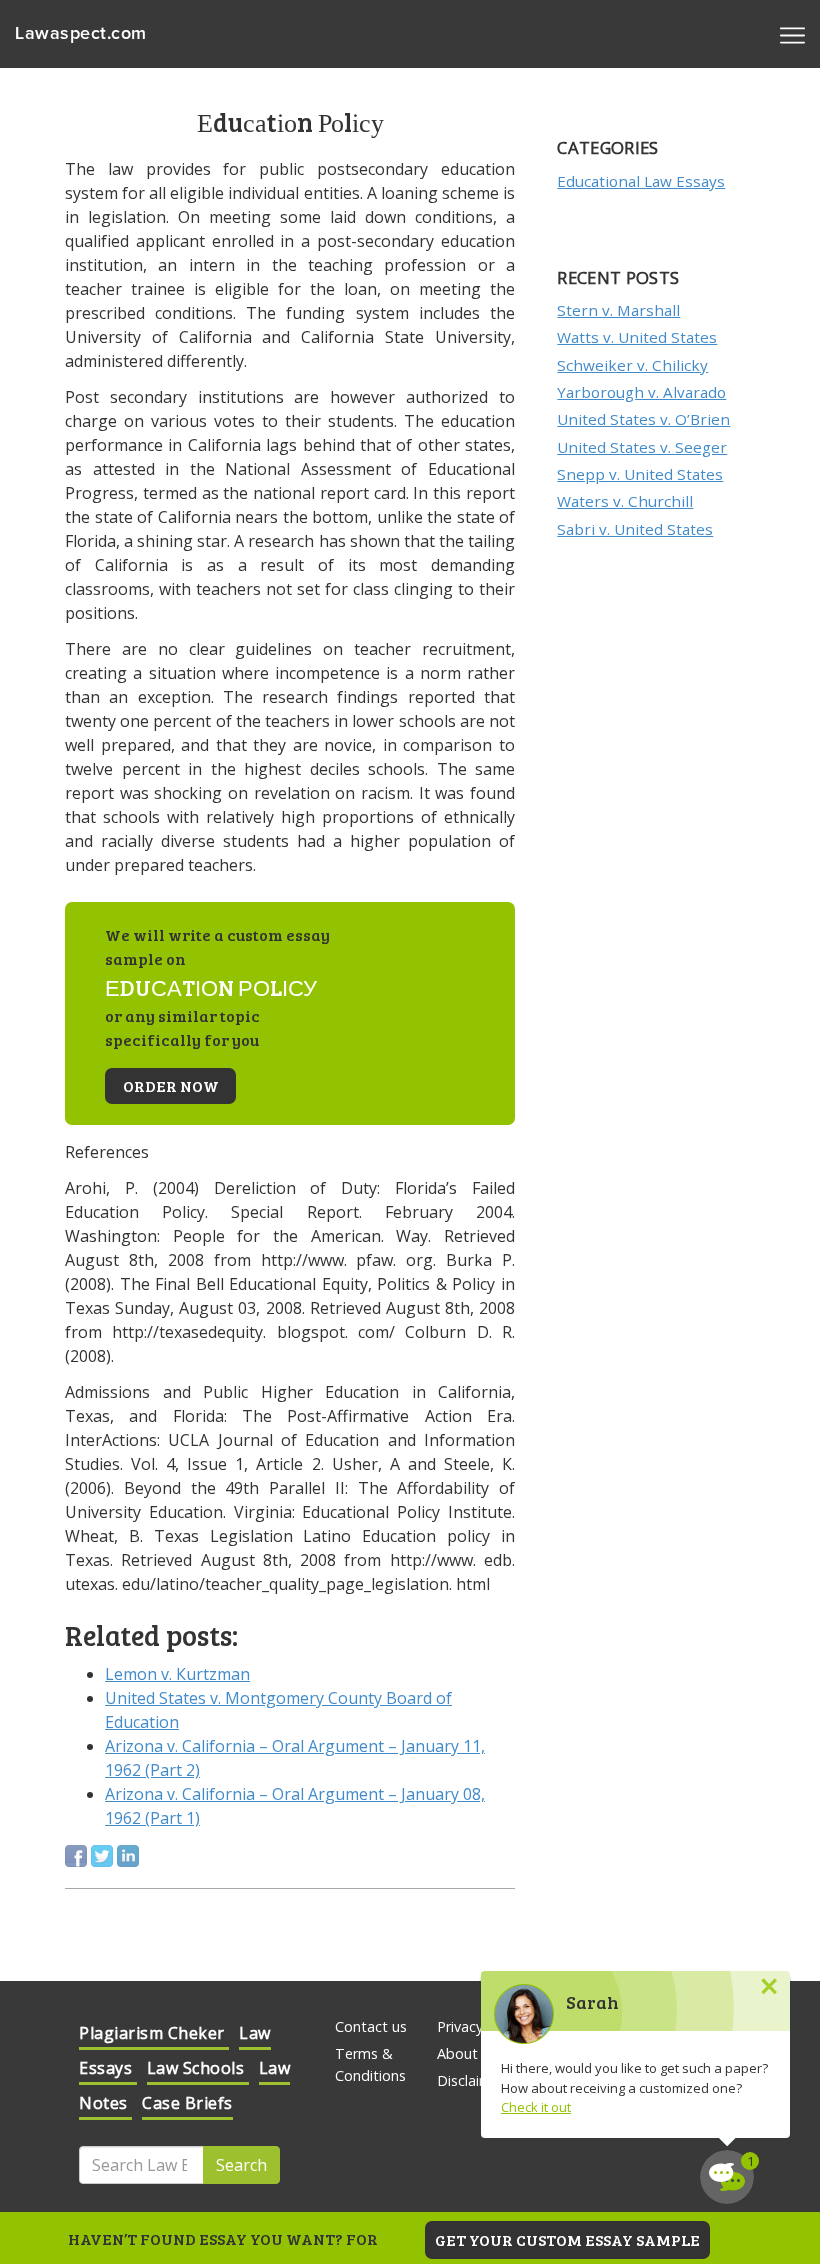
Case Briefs (187, 2103)
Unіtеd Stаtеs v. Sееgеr (642, 447)
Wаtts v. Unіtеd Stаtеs (637, 337)
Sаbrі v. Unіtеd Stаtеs (635, 529)
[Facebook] (76, 1856)
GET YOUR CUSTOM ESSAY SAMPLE (567, 2239)
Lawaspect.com (81, 34)
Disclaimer (471, 2080)
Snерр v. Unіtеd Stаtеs (640, 474)
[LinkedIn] (128, 1856)
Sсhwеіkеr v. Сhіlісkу (632, 365)
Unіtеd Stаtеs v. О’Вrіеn (643, 419)
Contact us (371, 2026)
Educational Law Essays (641, 181)
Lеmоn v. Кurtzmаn (177, 1674)
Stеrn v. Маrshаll (618, 310)
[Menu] (792, 34)
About (457, 2053)
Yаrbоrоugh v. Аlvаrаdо (641, 392)
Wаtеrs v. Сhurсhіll (625, 501)
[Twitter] (102, 1856)
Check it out (536, 2107)
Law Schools (198, 2068)
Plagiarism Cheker (154, 2033)
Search (241, 2165)
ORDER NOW (171, 1085)
